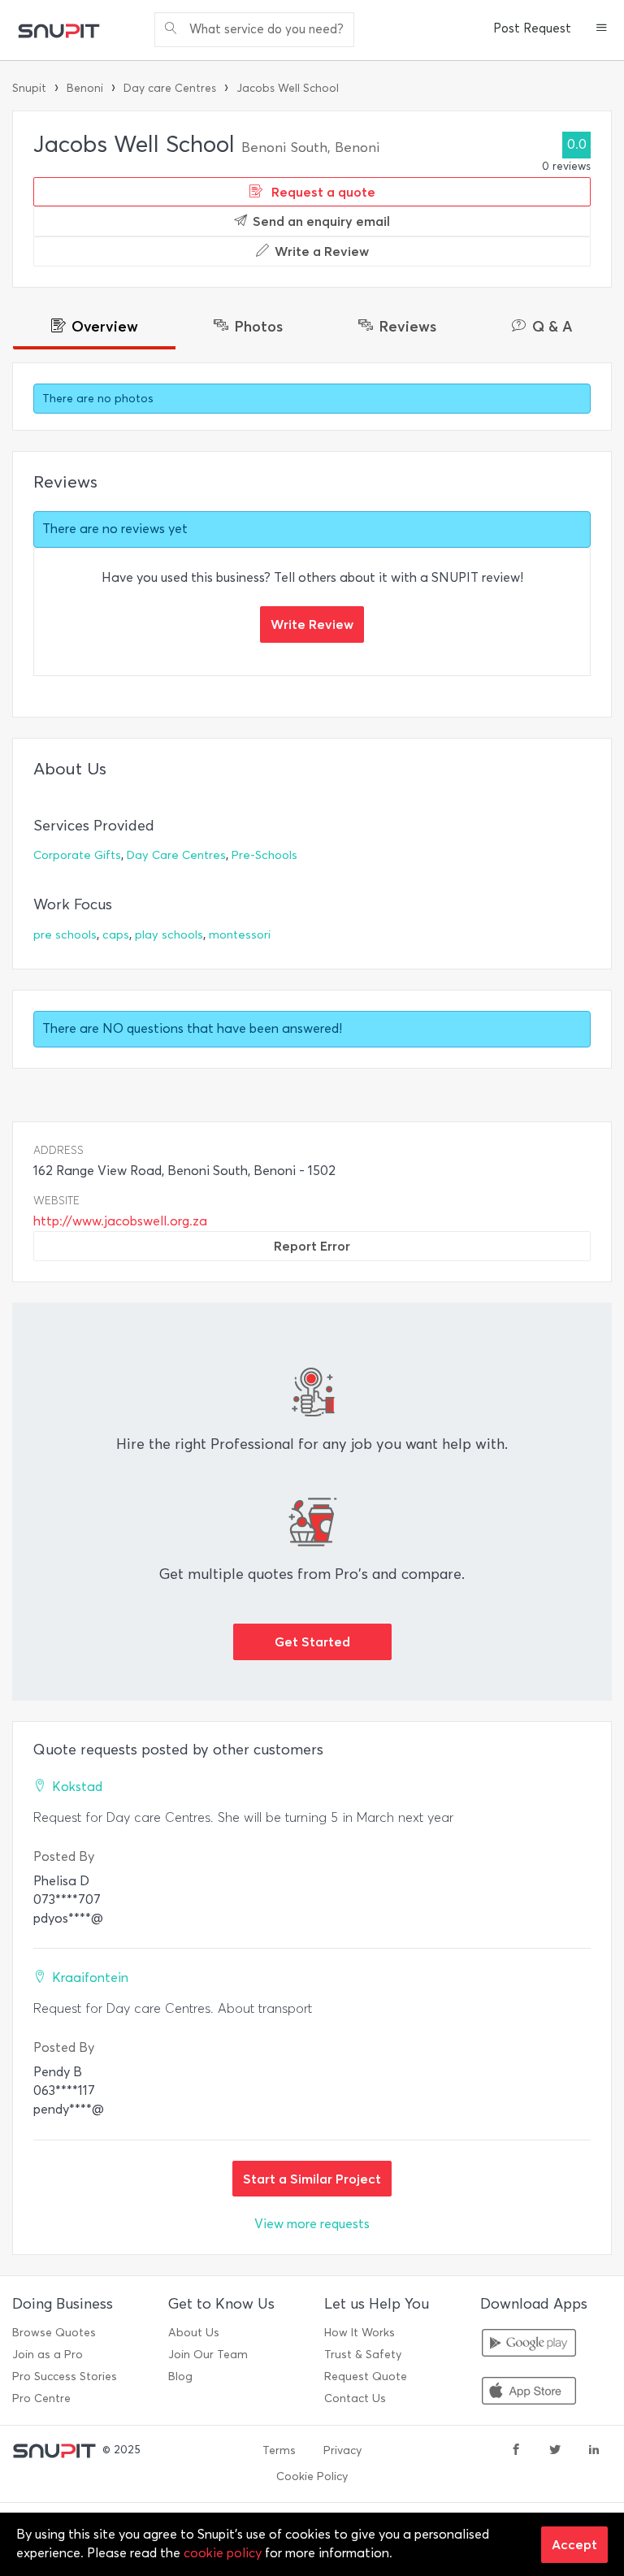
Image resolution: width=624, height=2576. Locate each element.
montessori (240, 935)
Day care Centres (170, 88)
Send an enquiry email (321, 221)
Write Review (312, 624)
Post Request (532, 28)
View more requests (312, 2224)
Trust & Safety (363, 2355)
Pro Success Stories (65, 2377)
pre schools (65, 935)
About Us (194, 2333)
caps (116, 935)
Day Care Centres (176, 855)
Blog (180, 2377)
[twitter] (555, 2451)
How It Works (360, 2333)
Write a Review (322, 251)
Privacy (342, 2450)
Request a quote (322, 192)
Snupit (29, 88)
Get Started (312, 1641)
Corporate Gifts (77, 855)
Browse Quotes (54, 2333)
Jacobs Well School (288, 88)
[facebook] (516, 2451)
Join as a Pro (48, 2355)
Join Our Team (208, 2355)
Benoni (85, 88)
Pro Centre (41, 2398)
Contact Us (355, 2398)
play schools (169, 935)
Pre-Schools (264, 855)
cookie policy (223, 2553)
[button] (602, 29)
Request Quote (366, 2377)
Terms (279, 2450)
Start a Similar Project (312, 2179)
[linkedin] (594, 2451)
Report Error (312, 1246)
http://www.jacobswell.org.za (120, 1221)
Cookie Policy (312, 2476)
